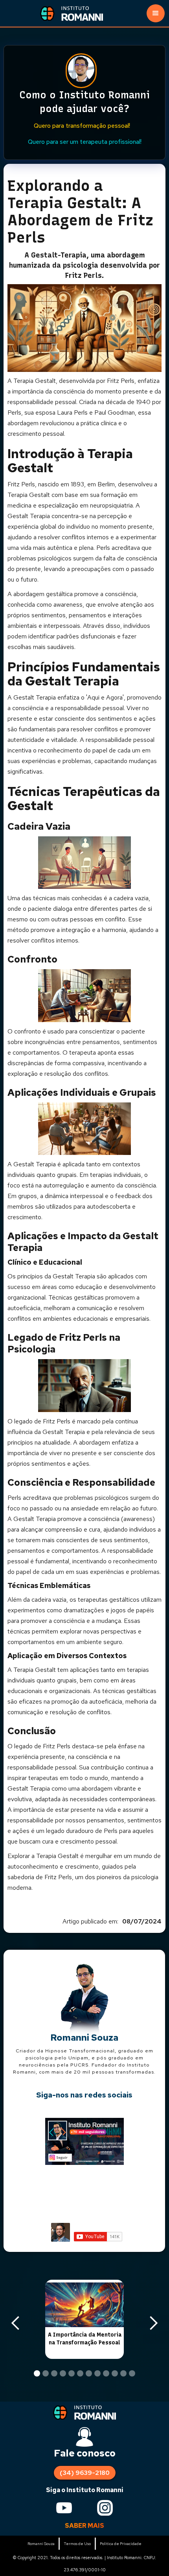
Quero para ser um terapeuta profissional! (85, 142)
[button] (156, 13)
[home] (87, 13)
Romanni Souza (41, 2544)
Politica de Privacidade (121, 2544)
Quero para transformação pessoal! (82, 126)
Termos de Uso (77, 2544)
